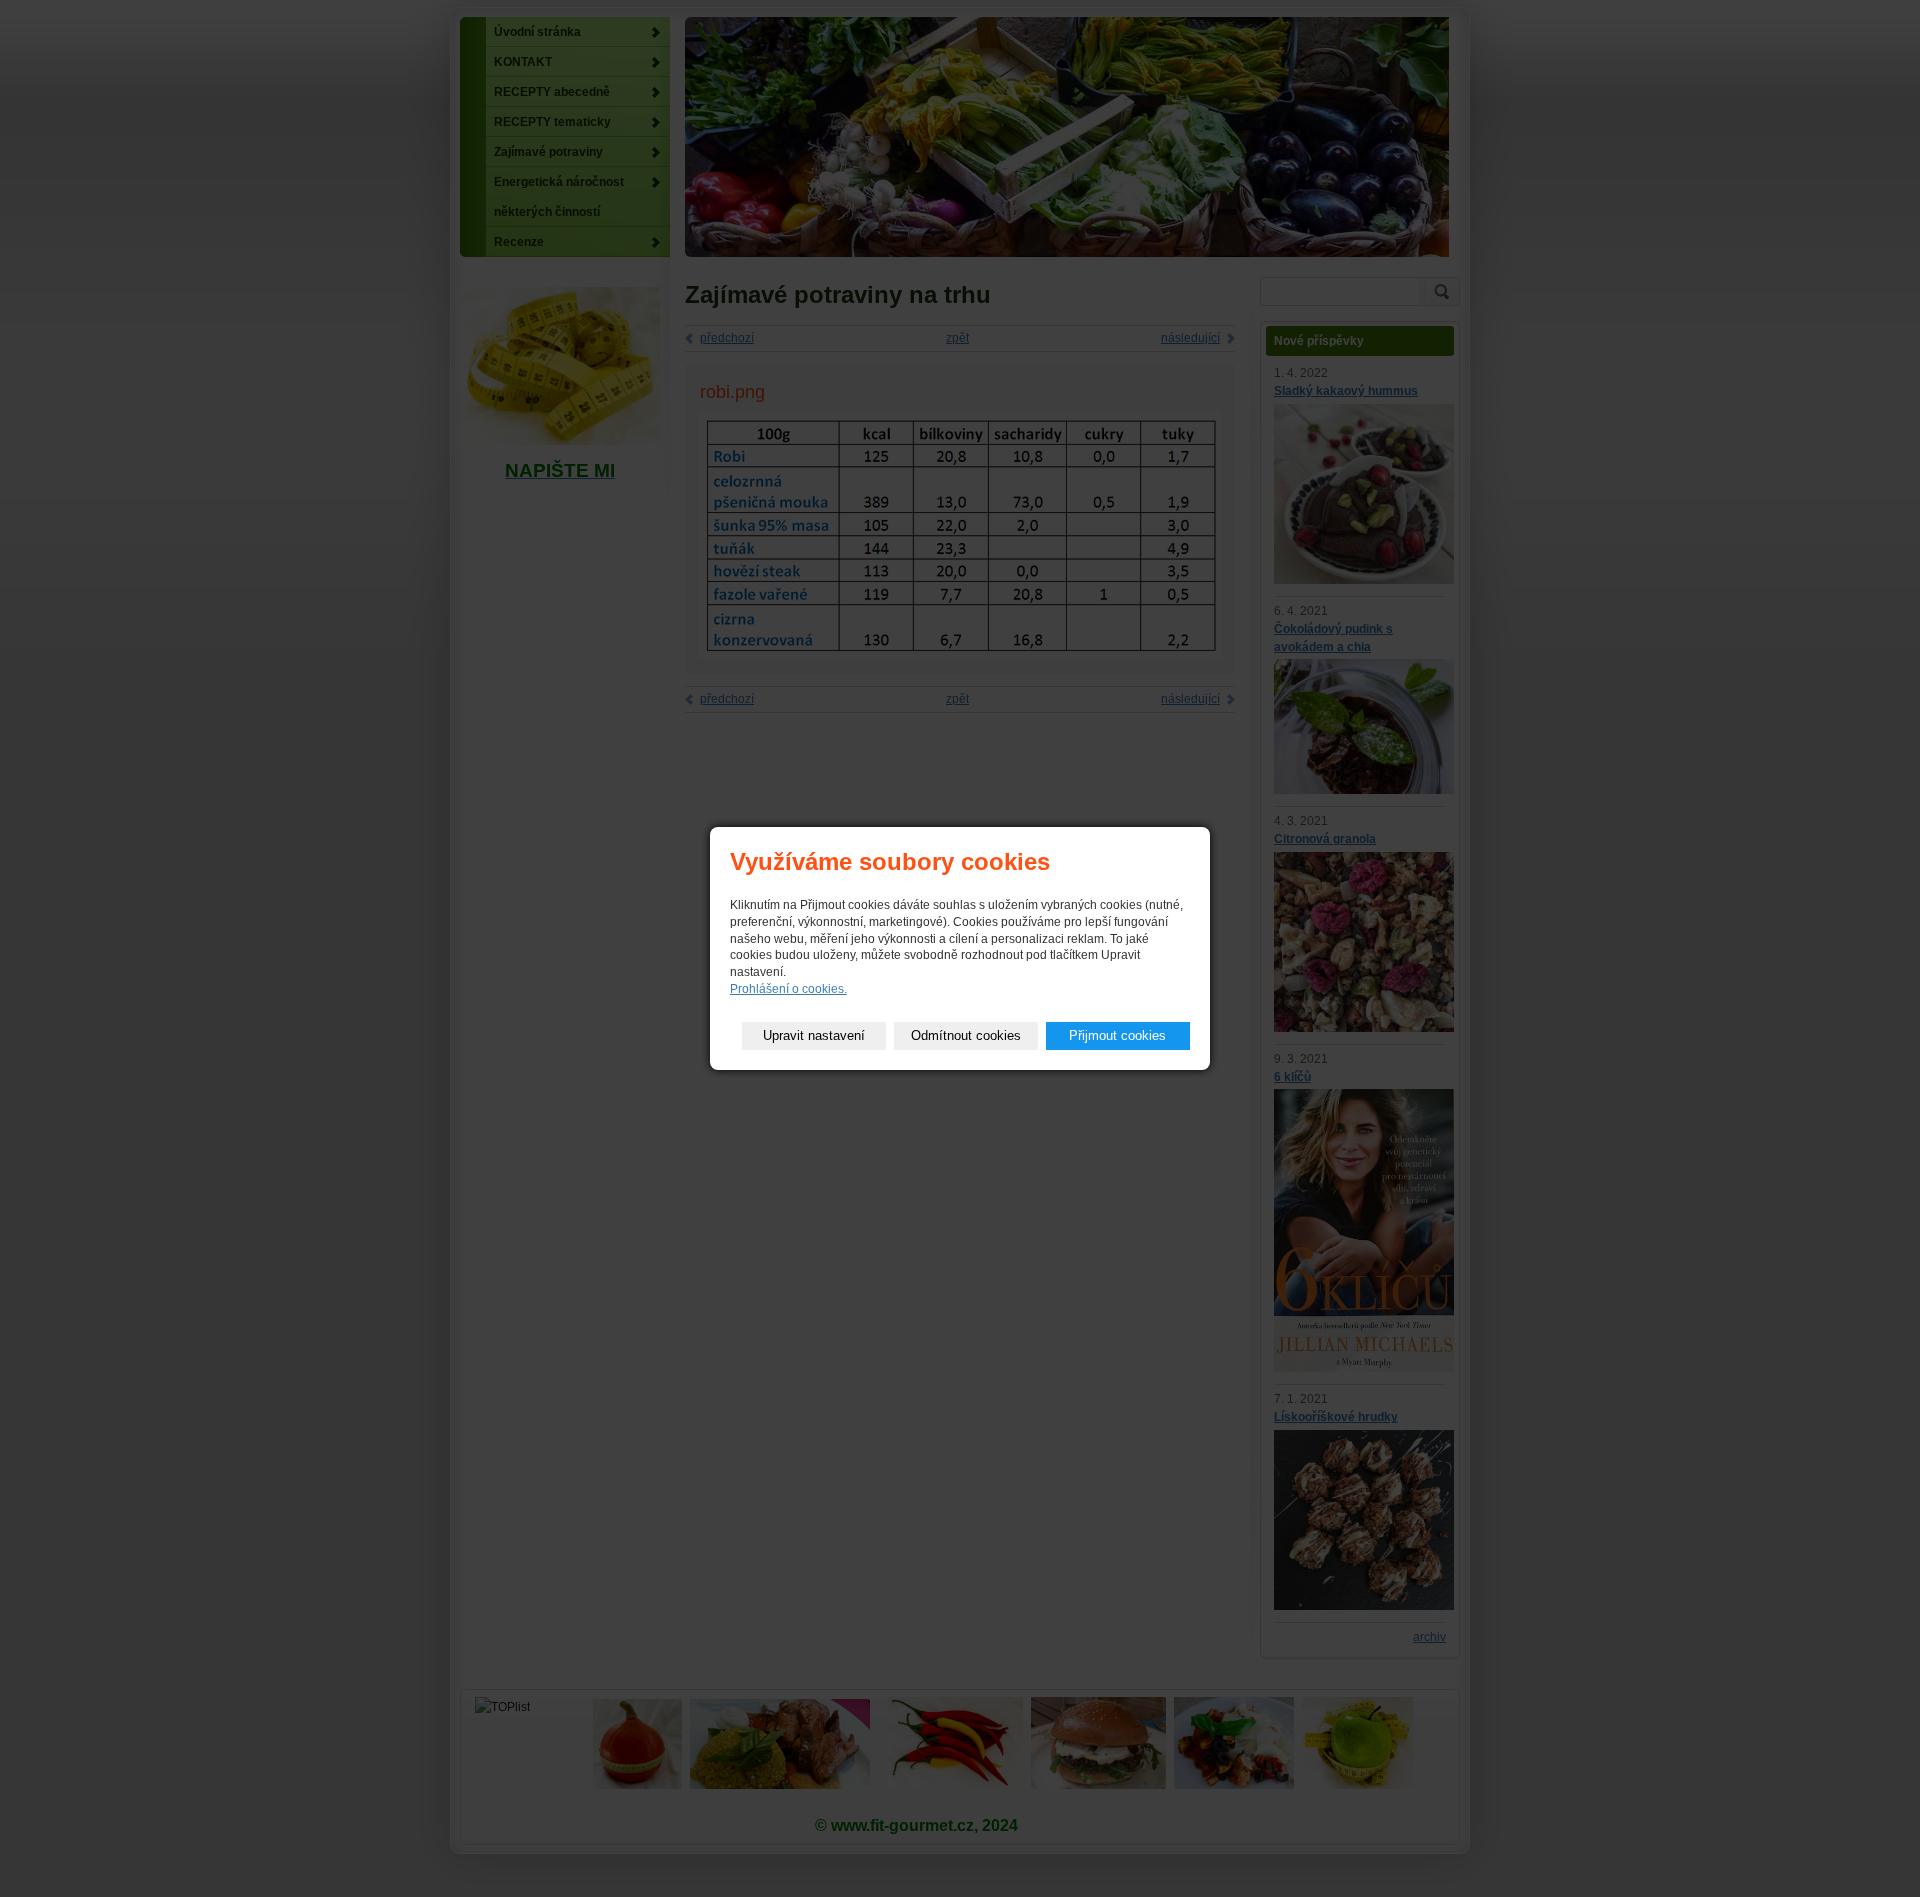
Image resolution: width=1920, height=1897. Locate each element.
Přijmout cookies (1117, 1035)
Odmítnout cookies (966, 1035)
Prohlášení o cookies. (788, 989)
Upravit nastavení (814, 1035)
